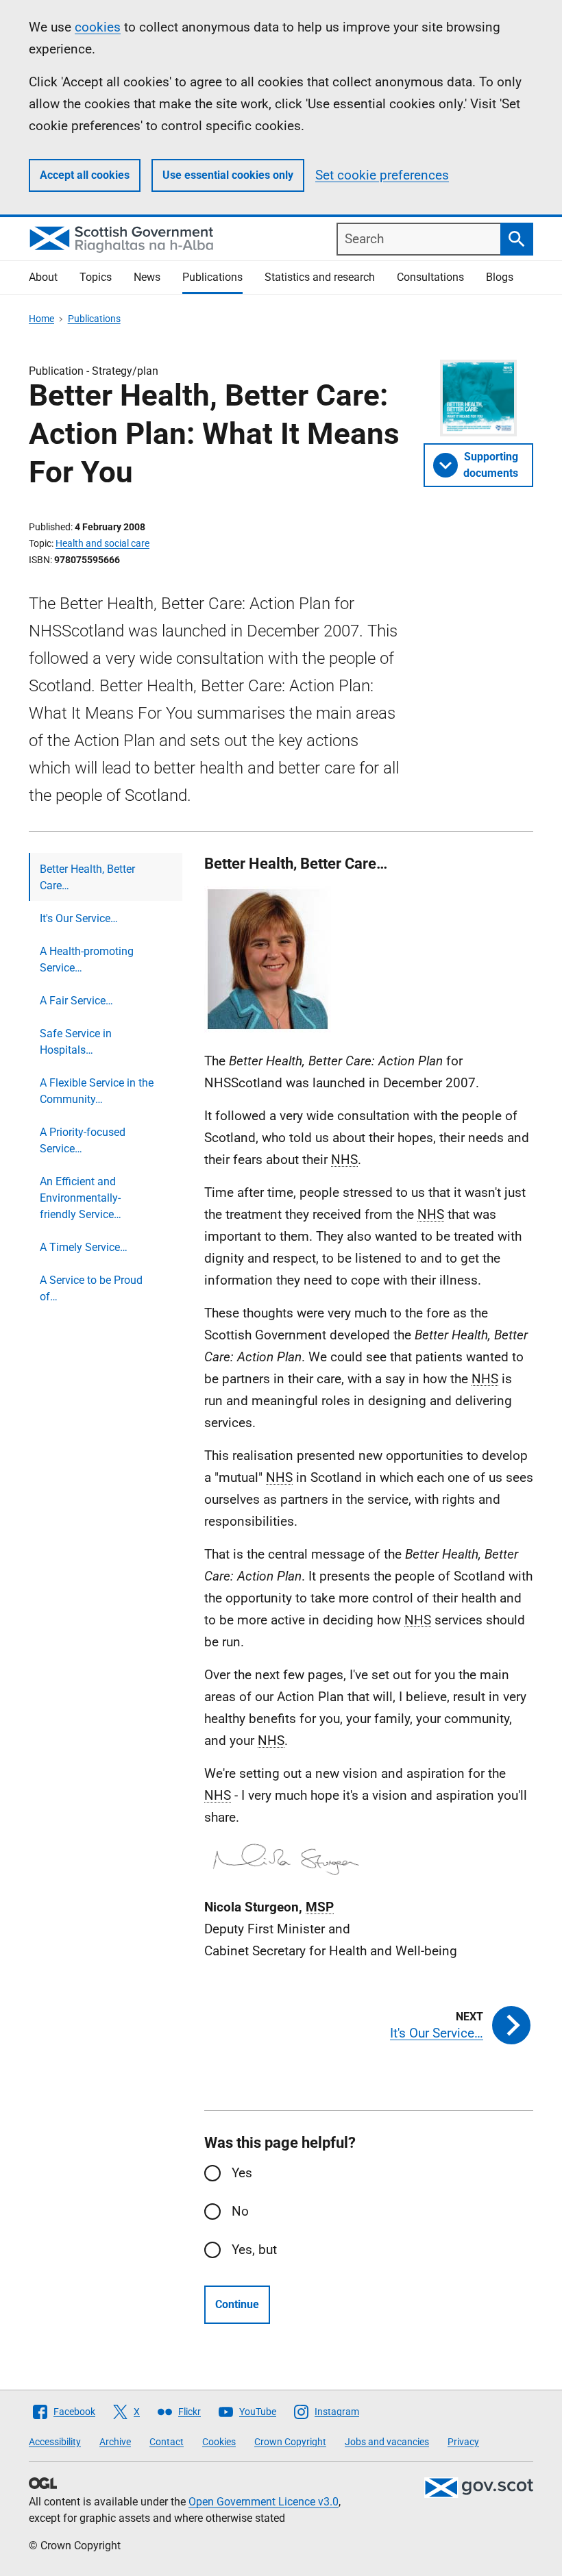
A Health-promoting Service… (87, 959)
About (43, 277)
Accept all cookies (85, 175)
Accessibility (55, 2442)
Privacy (463, 2442)
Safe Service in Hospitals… (76, 1042)
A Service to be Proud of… (91, 1288)
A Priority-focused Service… (83, 1140)
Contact (167, 2442)
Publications (212, 277)
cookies (98, 27)
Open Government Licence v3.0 (264, 2502)
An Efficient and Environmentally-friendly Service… (81, 1198)
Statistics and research (320, 277)
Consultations (430, 277)
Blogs (500, 277)
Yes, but (254, 2250)
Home (41, 319)
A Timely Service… (84, 1247)
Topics (96, 277)
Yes (242, 2173)
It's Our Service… (79, 918)
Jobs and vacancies (387, 2442)
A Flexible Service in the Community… (97, 1091)
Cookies (219, 2442)
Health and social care (102, 543)
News (147, 277)
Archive (115, 2442)
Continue (237, 2304)
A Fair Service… (76, 1001)
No (240, 2211)
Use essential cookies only (228, 175)
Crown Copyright (290, 2442)
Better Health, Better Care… (87, 877)
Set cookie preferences (382, 175)
